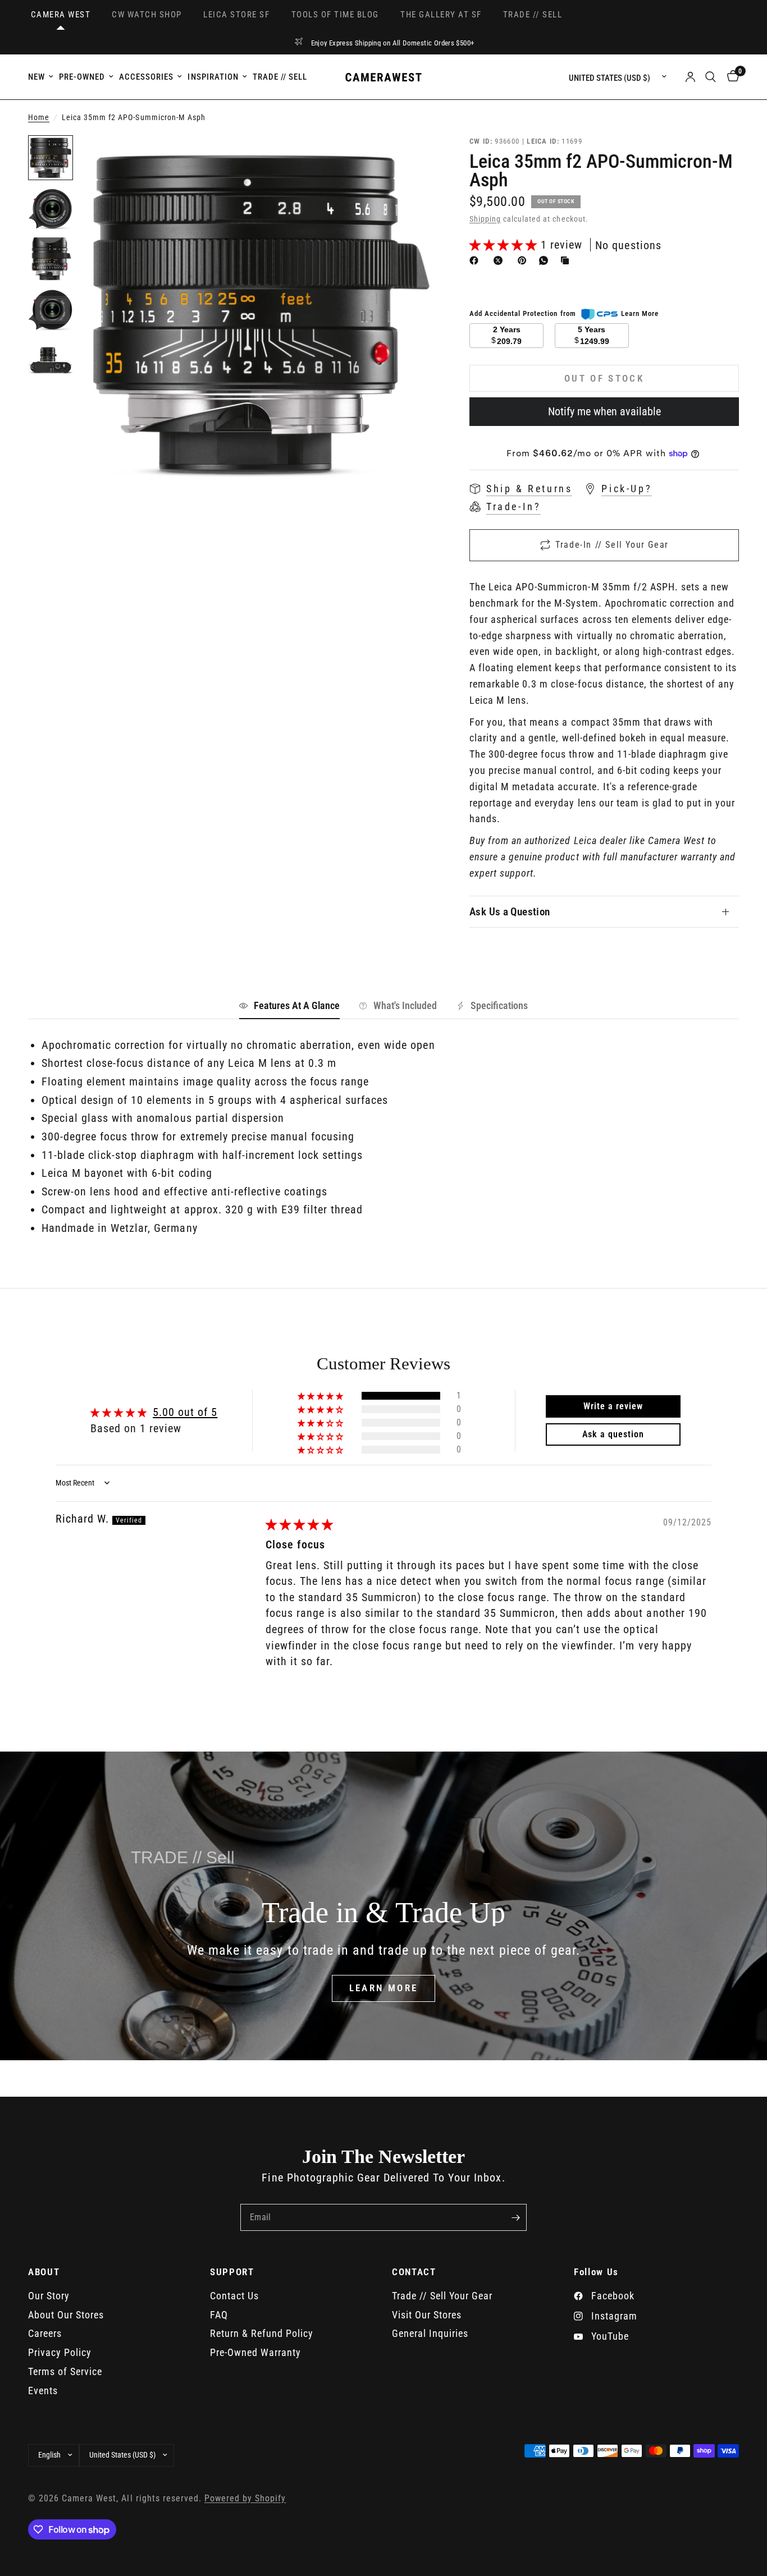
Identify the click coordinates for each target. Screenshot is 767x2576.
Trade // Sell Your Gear (442, 2296)
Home (39, 118)
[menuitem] (42, 77)
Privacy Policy (60, 2352)
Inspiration (213, 77)
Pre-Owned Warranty (255, 2352)
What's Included (405, 1005)
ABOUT (44, 2272)
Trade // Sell (280, 77)
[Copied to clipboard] (567, 260)
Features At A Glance (297, 1005)
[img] (300, 1524)
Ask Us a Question (510, 912)
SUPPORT (232, 2272)
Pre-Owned (82, 77)
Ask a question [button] (613, 1434)
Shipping (485, 219)
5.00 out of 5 (185, 1412)
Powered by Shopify (245, 2499)
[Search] (711, 77)
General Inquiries (430, 2333)
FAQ (219, 2315)
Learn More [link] (640, 313)
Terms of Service (65, 2371)
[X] (500, 260)
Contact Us (234, 2296)
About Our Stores (66, 2315)
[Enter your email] (515, 2217)
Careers (45, 2333)
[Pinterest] (524, 260)
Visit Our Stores (427, 2315)
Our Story (49, 2296)
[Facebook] (476, 260)
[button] (505, 245)
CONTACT (414, 2272)
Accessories (146, 77)
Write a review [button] (613, 1406)
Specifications (499, 1005)
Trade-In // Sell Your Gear (612, 545)
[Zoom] (412, 159)
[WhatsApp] (546, 260)
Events (43, 2391)
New (36, 77)
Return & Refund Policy (262, 2333)
